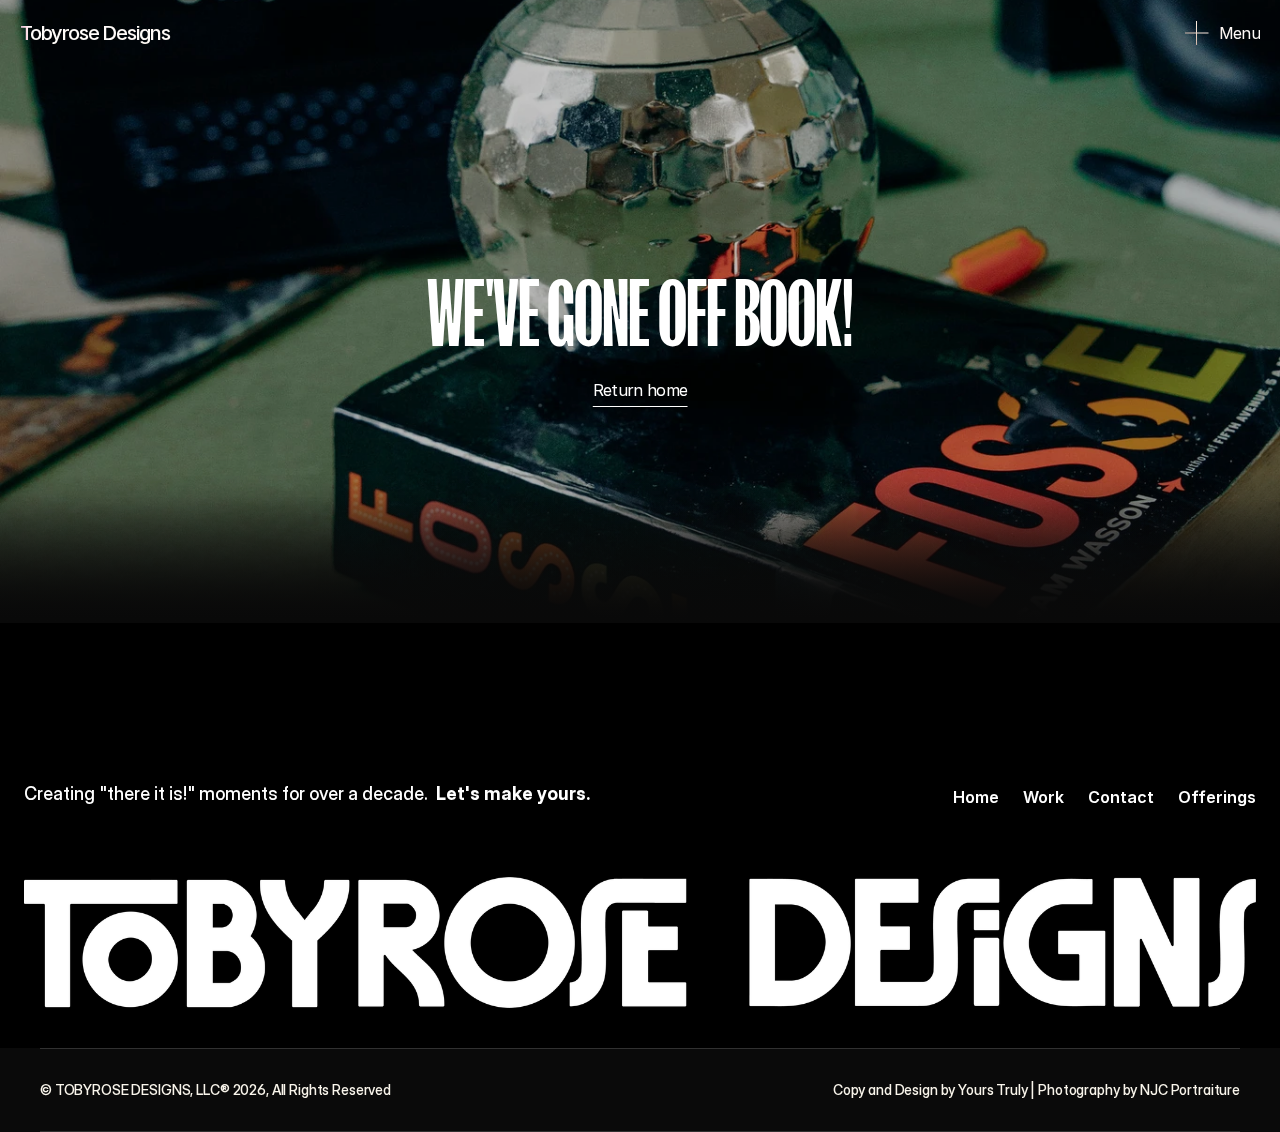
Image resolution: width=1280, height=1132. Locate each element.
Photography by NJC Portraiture (1139, 1089)
